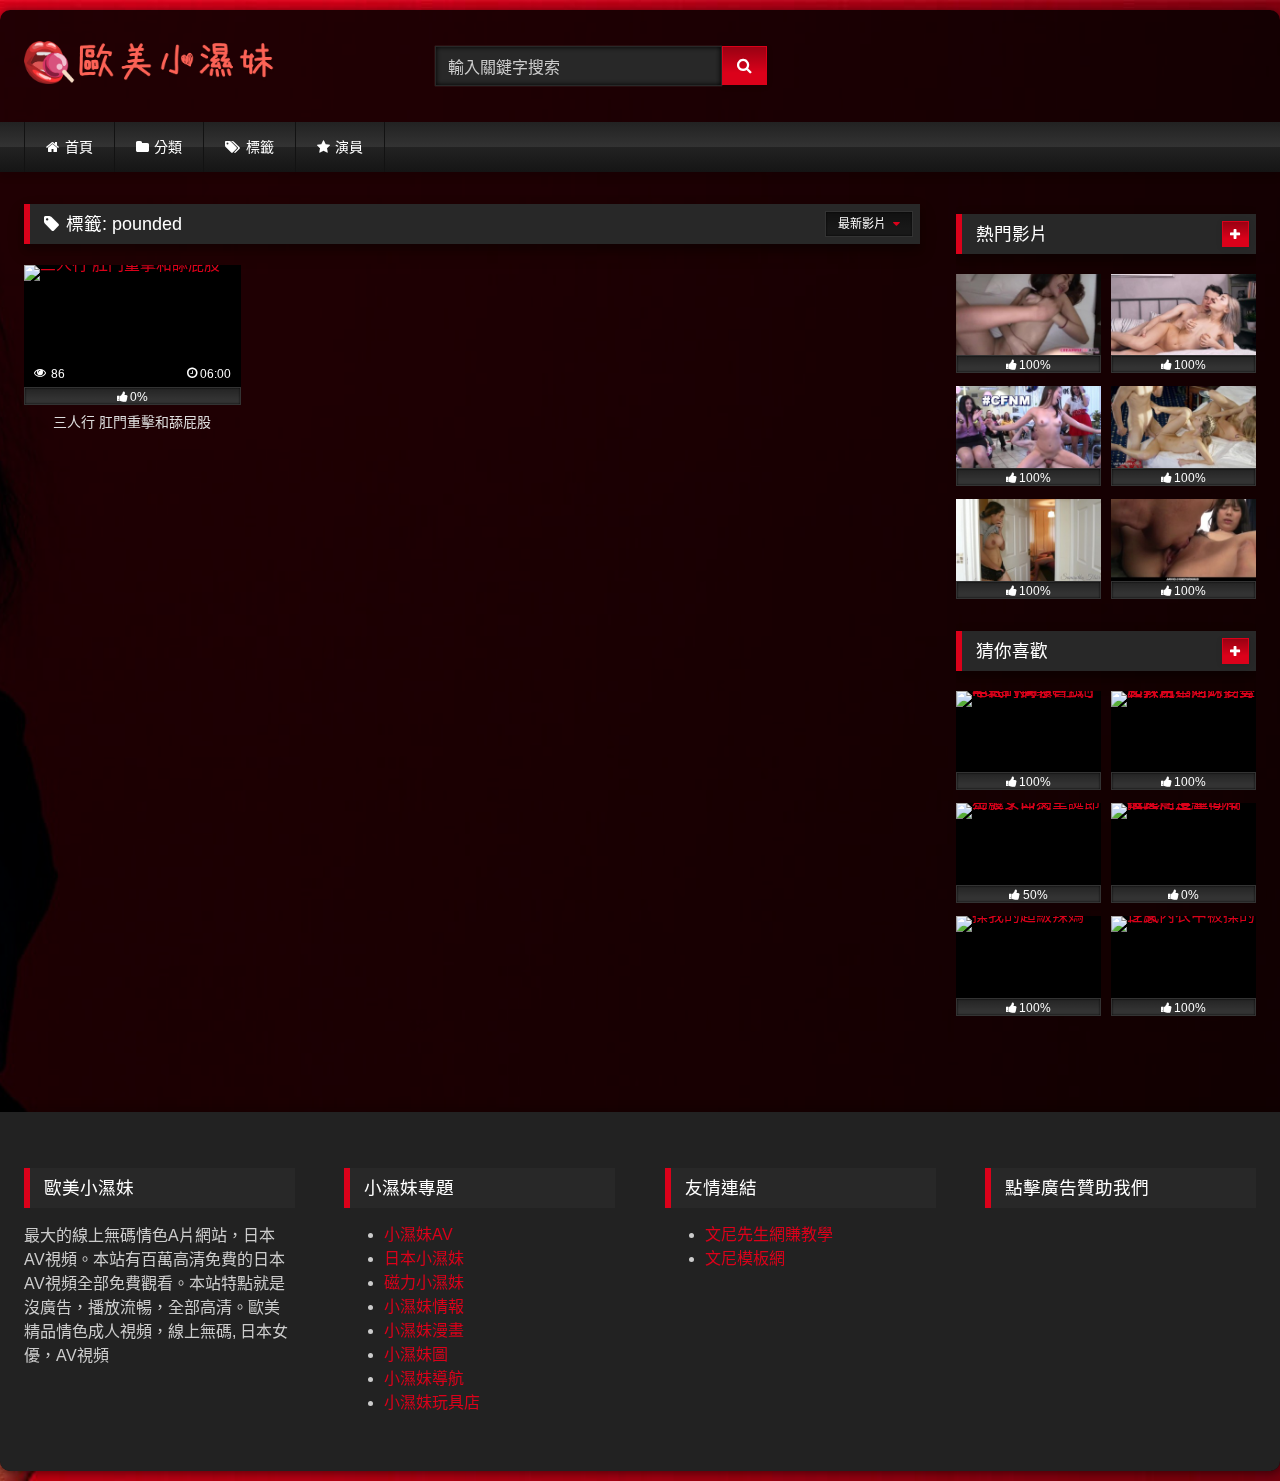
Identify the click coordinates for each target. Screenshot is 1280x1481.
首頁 (79, 147)
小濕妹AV (418, 1234)
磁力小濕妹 (424, 1282)
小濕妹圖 (416, 1354)
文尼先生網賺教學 (769, 1234)
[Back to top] (1218, 1421)
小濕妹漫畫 (424, 1330)
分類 (168, 147)
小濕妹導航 (424, 1378)
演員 (349, 147)
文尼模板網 (745, 1258)
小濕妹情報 (424, 1306)
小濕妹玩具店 (432, 1402)
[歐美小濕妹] (149, 66)
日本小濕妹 (424, 1258)
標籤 (260, 147)
